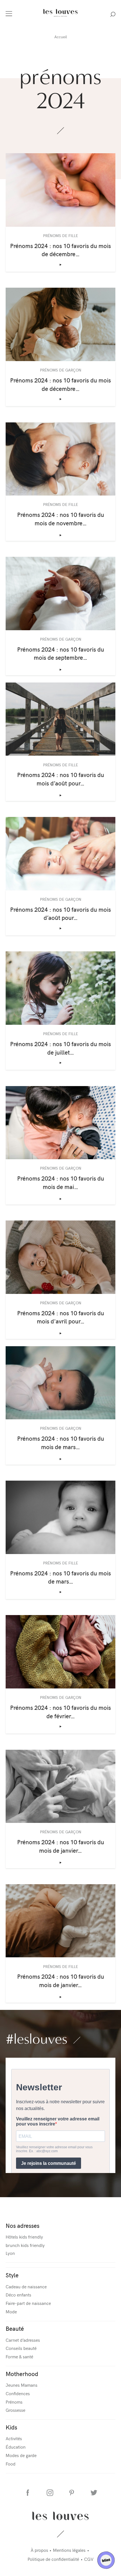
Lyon (10, 2253)
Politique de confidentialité (53, 2559)
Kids (11, 2427)
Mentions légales (69, 2550)
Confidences (18, 2393)
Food (11, 2464)
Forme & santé (19, 2356)
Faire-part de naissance (28, 2303)
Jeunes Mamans (22, 2385)
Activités (14, 2438)
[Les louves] (60, 17)
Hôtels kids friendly (24, 2237)
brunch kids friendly (25, 2245)
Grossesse (15, 2410)
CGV (89, 2559)
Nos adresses (23, 2225)
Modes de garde (21, 2455)
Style (12, 2275)
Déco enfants (18, 2294)
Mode (11, 2311)
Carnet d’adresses (23, 2340)
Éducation (16, 2447)
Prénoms (14, 2402)
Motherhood (22, 2374)
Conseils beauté (21, 2348)
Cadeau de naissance (26, 2286)
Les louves (61, 2516)
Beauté (15, 2328)
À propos (39, 2550)
